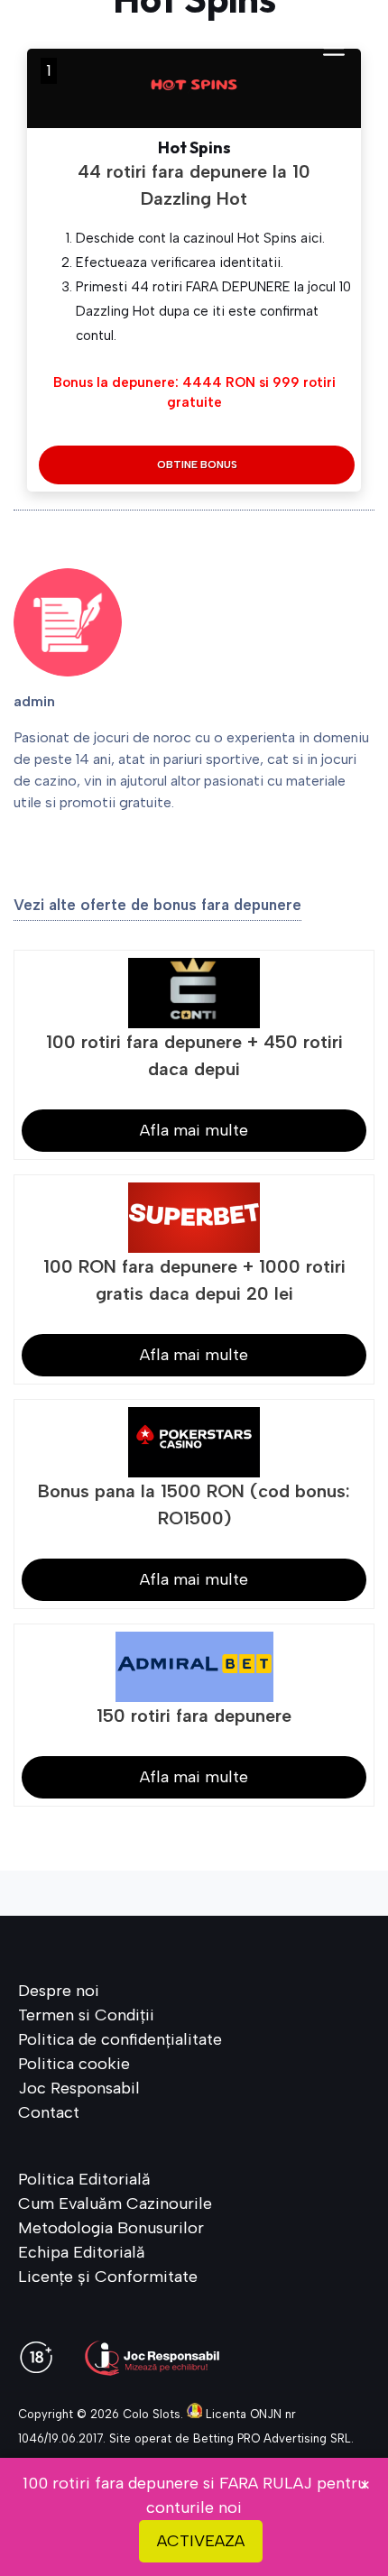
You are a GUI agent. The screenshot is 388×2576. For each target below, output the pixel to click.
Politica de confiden (92, 2039)
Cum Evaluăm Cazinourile (115, 2203)
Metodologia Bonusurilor (111, 2228)
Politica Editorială (84, 2179)
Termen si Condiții (86, 2015)
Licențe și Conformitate (108, 2277)
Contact (49, 2112)
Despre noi (59, 1991)
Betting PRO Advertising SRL (272, 2438)
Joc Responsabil (79, 2088)
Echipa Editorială (82, 2252)
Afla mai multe (194, 1130)
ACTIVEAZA (201, 2541)
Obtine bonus (197, 465)
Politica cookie (74, 2064)
